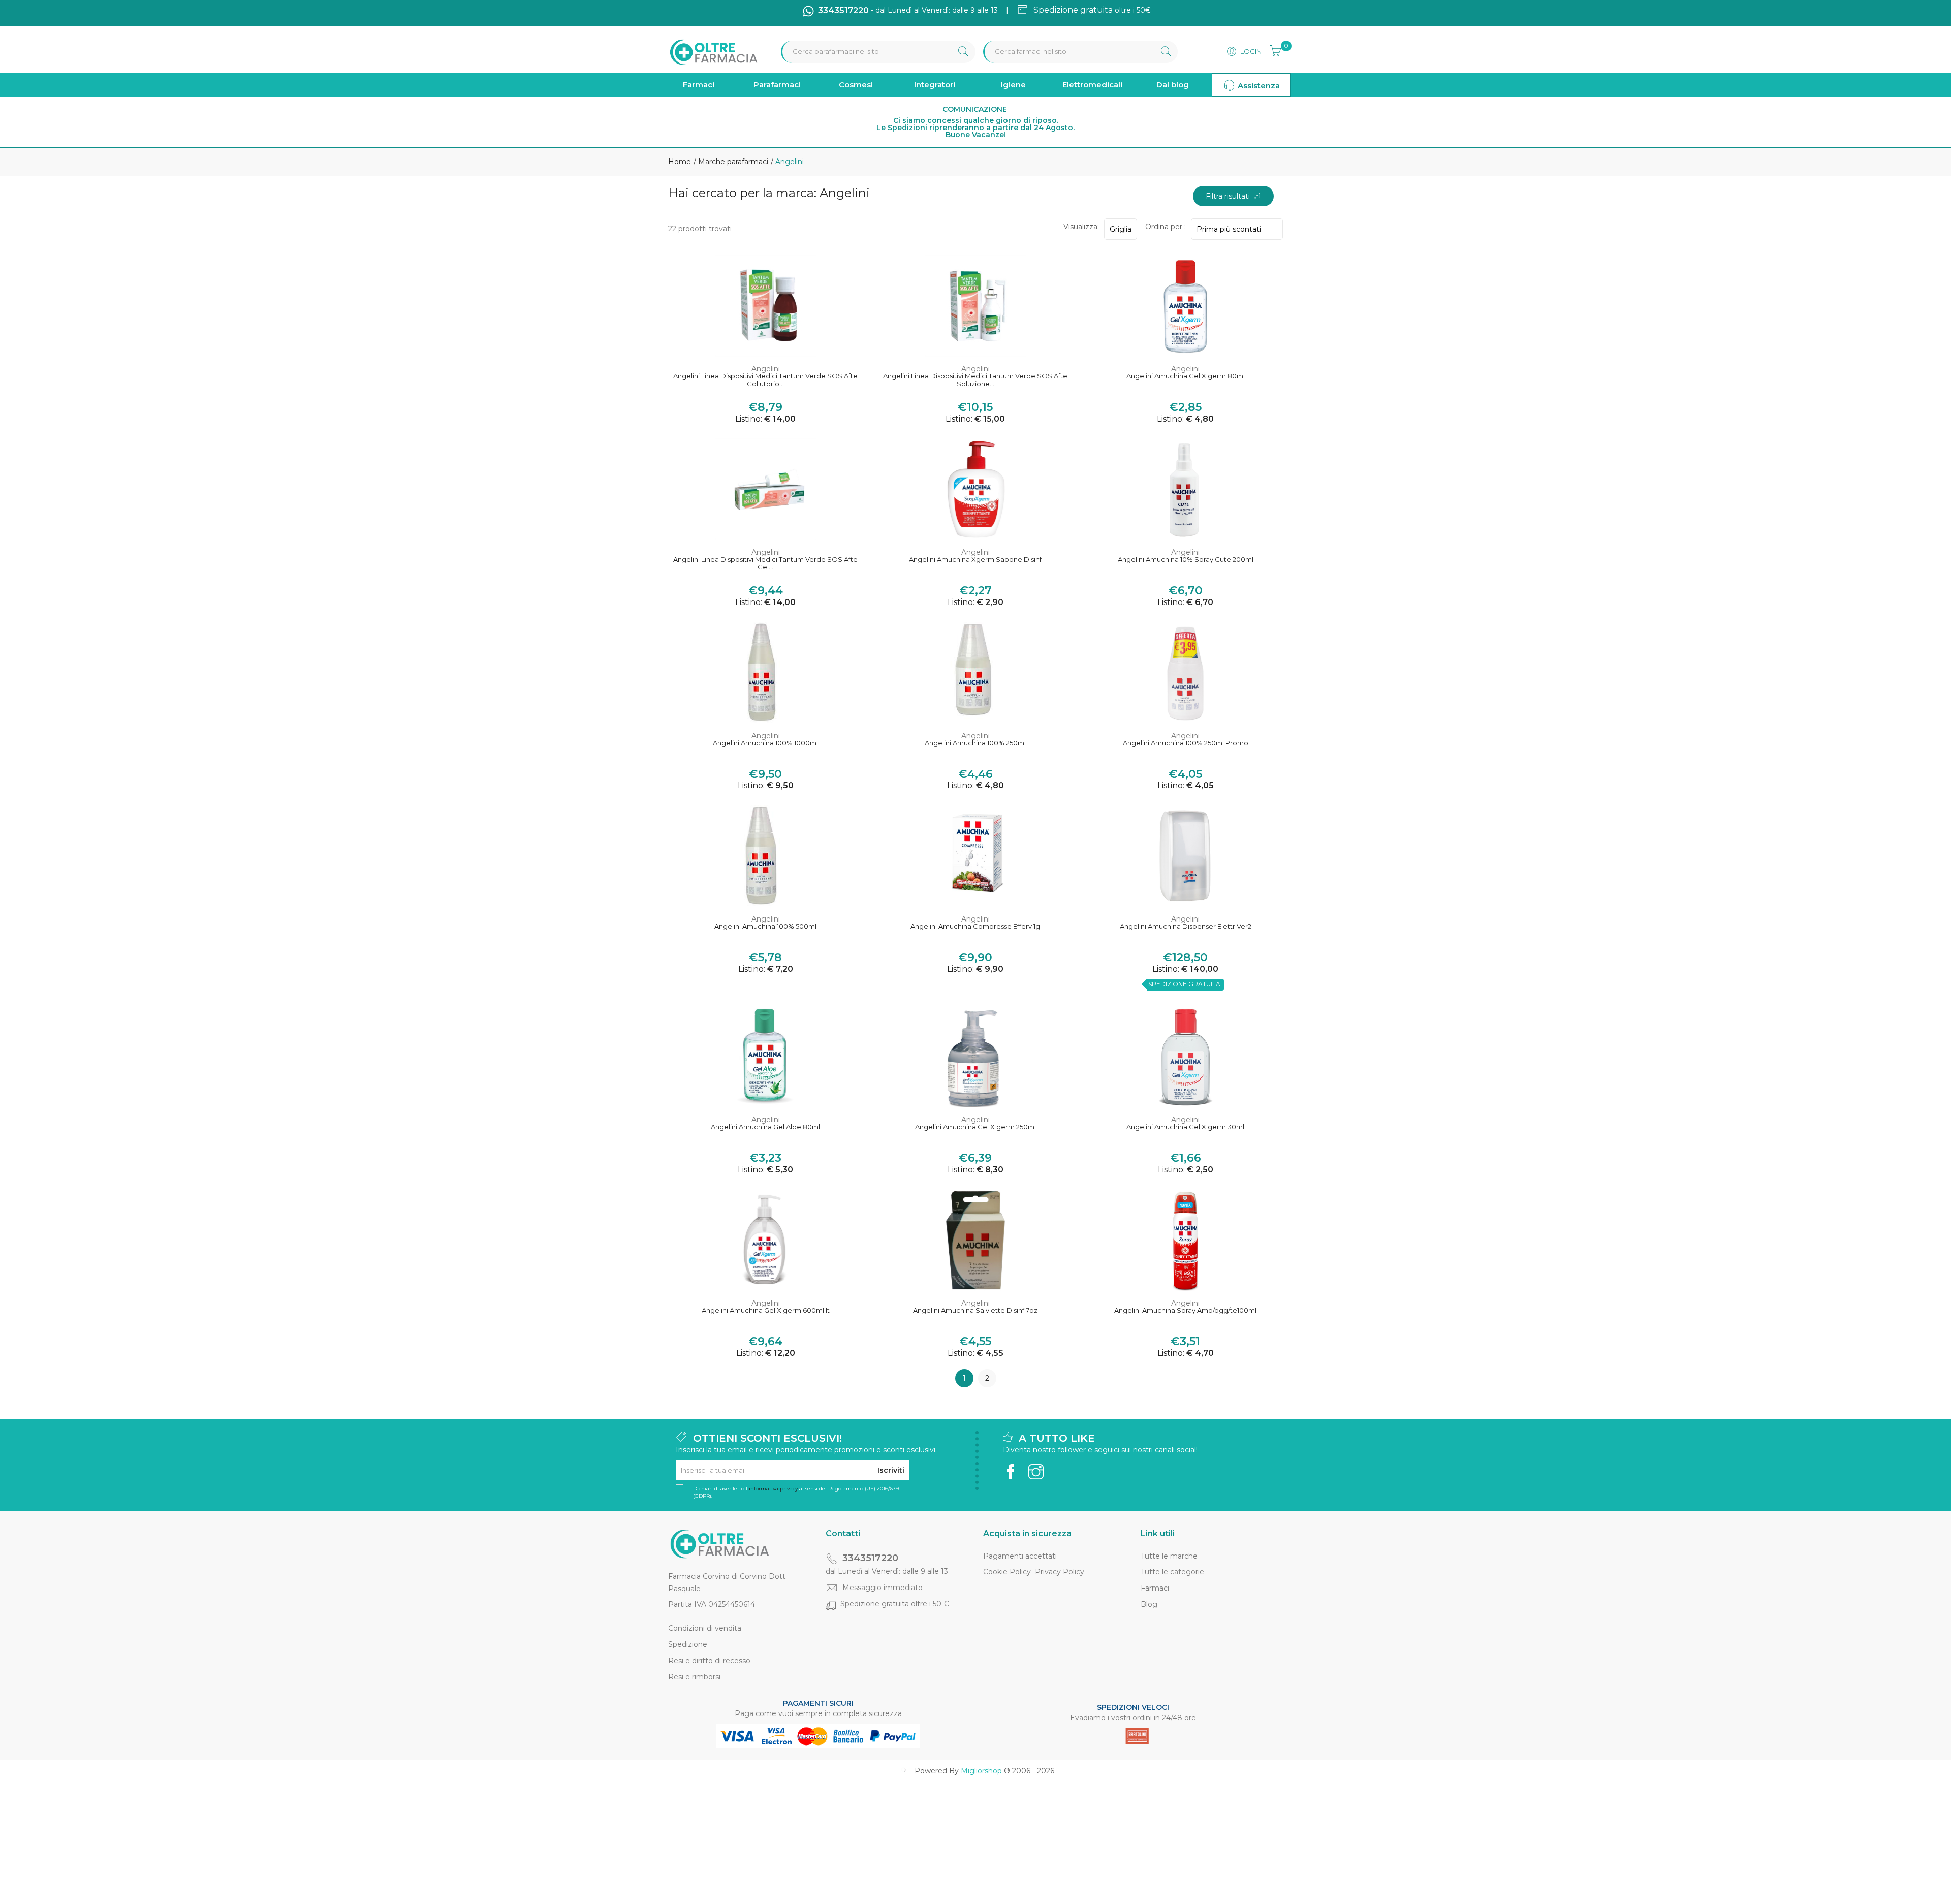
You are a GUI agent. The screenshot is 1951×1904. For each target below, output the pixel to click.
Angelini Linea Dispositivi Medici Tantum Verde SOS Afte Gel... (765, 564)
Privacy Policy (1060, 1572)
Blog (1149, 1604)
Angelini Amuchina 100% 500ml (765, 926)
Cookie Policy (1007, 1572)
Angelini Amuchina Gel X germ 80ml (1186, 376)
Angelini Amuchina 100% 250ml (975, 743)
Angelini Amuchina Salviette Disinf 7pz (975, 1310)
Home (680, 162)
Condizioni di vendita (705, 1628)
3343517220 (870, 1558)
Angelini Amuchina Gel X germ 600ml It (766, 1310)
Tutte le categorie (1172, 1572)
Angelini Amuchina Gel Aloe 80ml (765, 1127)
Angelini (766, 369)
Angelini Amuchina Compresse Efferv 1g (975, 926)
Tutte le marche (1169, 1556)
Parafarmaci (777, 85)
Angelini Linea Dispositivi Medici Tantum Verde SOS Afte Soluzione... (975, 380)
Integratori (935, 85)
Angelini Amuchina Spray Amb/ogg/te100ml (1185, 1310)
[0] (1272, 49)
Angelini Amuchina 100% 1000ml (765, 743)
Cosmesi (856, 85)
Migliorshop (981, 1771)
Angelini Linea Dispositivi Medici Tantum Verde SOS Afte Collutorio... (765, 380)
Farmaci (699, 85)
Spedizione (688, 1644)
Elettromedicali (1092, 85)
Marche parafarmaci (732, 162)
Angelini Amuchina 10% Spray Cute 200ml (1186, 560)
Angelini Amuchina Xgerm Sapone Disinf (975, 560)
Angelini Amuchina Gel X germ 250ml (975, 1127)
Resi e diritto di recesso (709, 1661)
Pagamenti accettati (1020, 1556)
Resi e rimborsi (694, 1677)
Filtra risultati (1230, 196)
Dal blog (1173, 85)
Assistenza (1258, 86)
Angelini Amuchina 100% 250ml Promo (1186, 743)
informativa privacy (773, 1489)
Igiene (1013, 85)
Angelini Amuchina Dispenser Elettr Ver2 (1186, 926)
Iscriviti (891, 1470)
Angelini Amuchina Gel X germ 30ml (1185, 1127)
